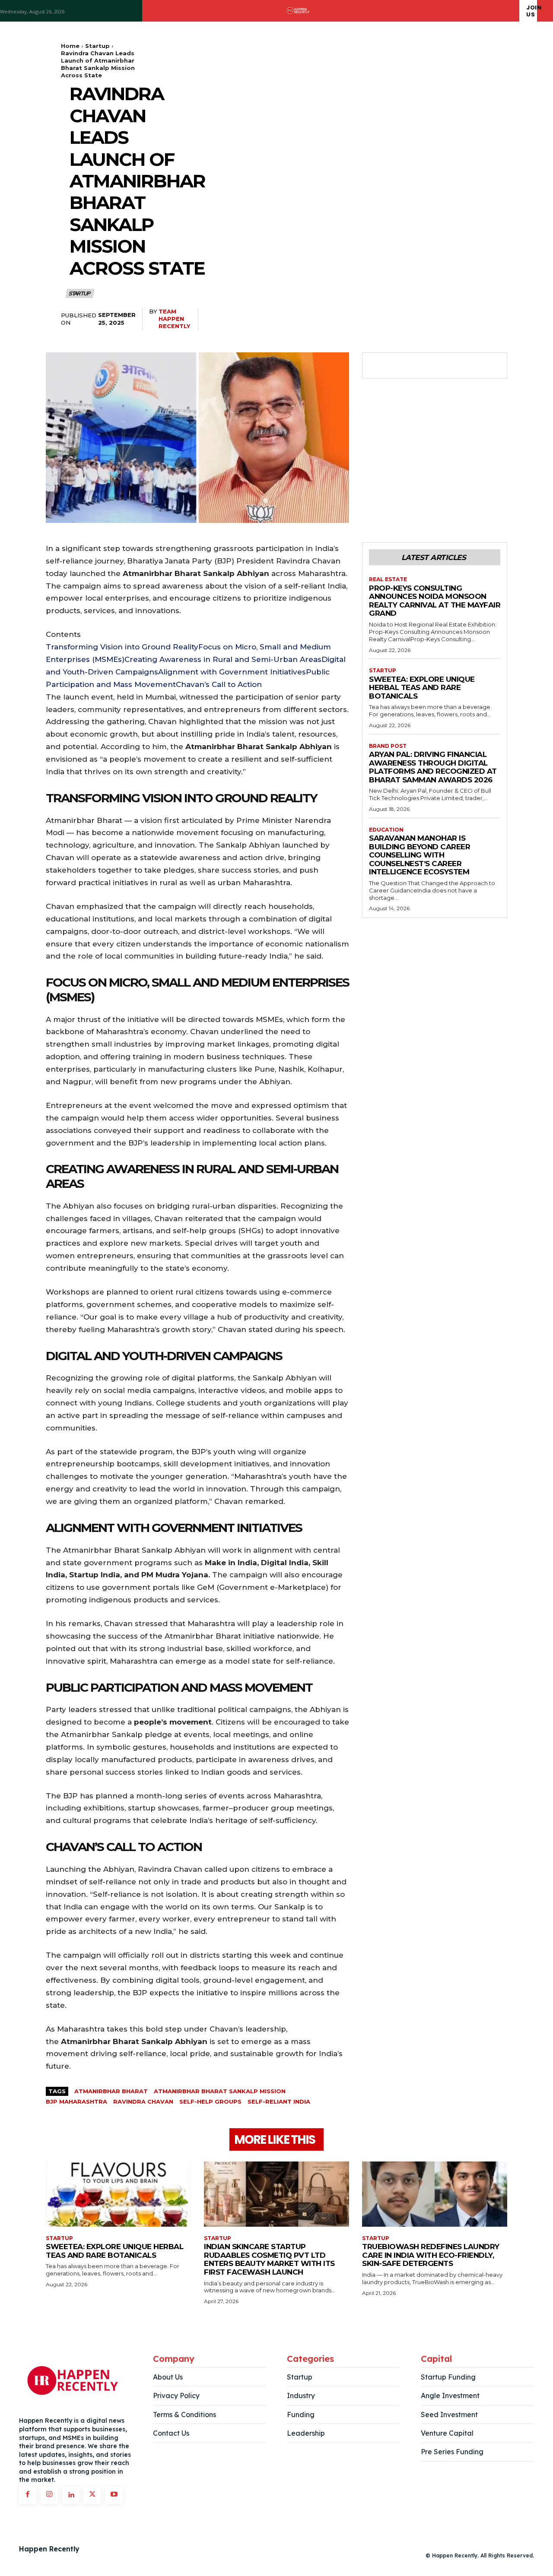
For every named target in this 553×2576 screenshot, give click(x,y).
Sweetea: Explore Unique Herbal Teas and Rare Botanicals (422, 688)
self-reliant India (279, 2101)
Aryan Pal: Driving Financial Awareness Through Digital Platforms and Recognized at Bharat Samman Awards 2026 (433, 767)
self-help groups (210, 2101)
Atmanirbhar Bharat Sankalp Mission (220, 2091)
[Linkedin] (71, 2495)
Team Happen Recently (174, 319)
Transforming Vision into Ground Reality (122, 647)
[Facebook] (378, 366)
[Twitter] (397, 366)
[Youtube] (114, 2495)
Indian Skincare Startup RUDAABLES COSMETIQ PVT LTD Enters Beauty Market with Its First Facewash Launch (269, 2259)
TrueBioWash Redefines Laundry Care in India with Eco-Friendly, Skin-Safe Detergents (431, 2255)
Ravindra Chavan (143, 2101)
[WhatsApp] (437, 366)
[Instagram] (49, 2495)
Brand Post (388, 746)
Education (386, 830)
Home (70, 46)
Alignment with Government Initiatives (232, 672)
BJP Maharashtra (76, 2101)
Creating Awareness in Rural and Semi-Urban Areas (223, 659)
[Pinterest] (417, 366)
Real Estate (388, 579)
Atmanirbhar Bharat (111, 2091)
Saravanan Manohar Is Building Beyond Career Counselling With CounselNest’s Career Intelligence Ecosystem (420, 855)
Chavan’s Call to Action (219, 684)
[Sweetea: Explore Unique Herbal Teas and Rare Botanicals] (118, 2194)
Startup (97, 46)
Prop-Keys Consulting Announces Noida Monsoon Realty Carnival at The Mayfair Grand (435, 601)
